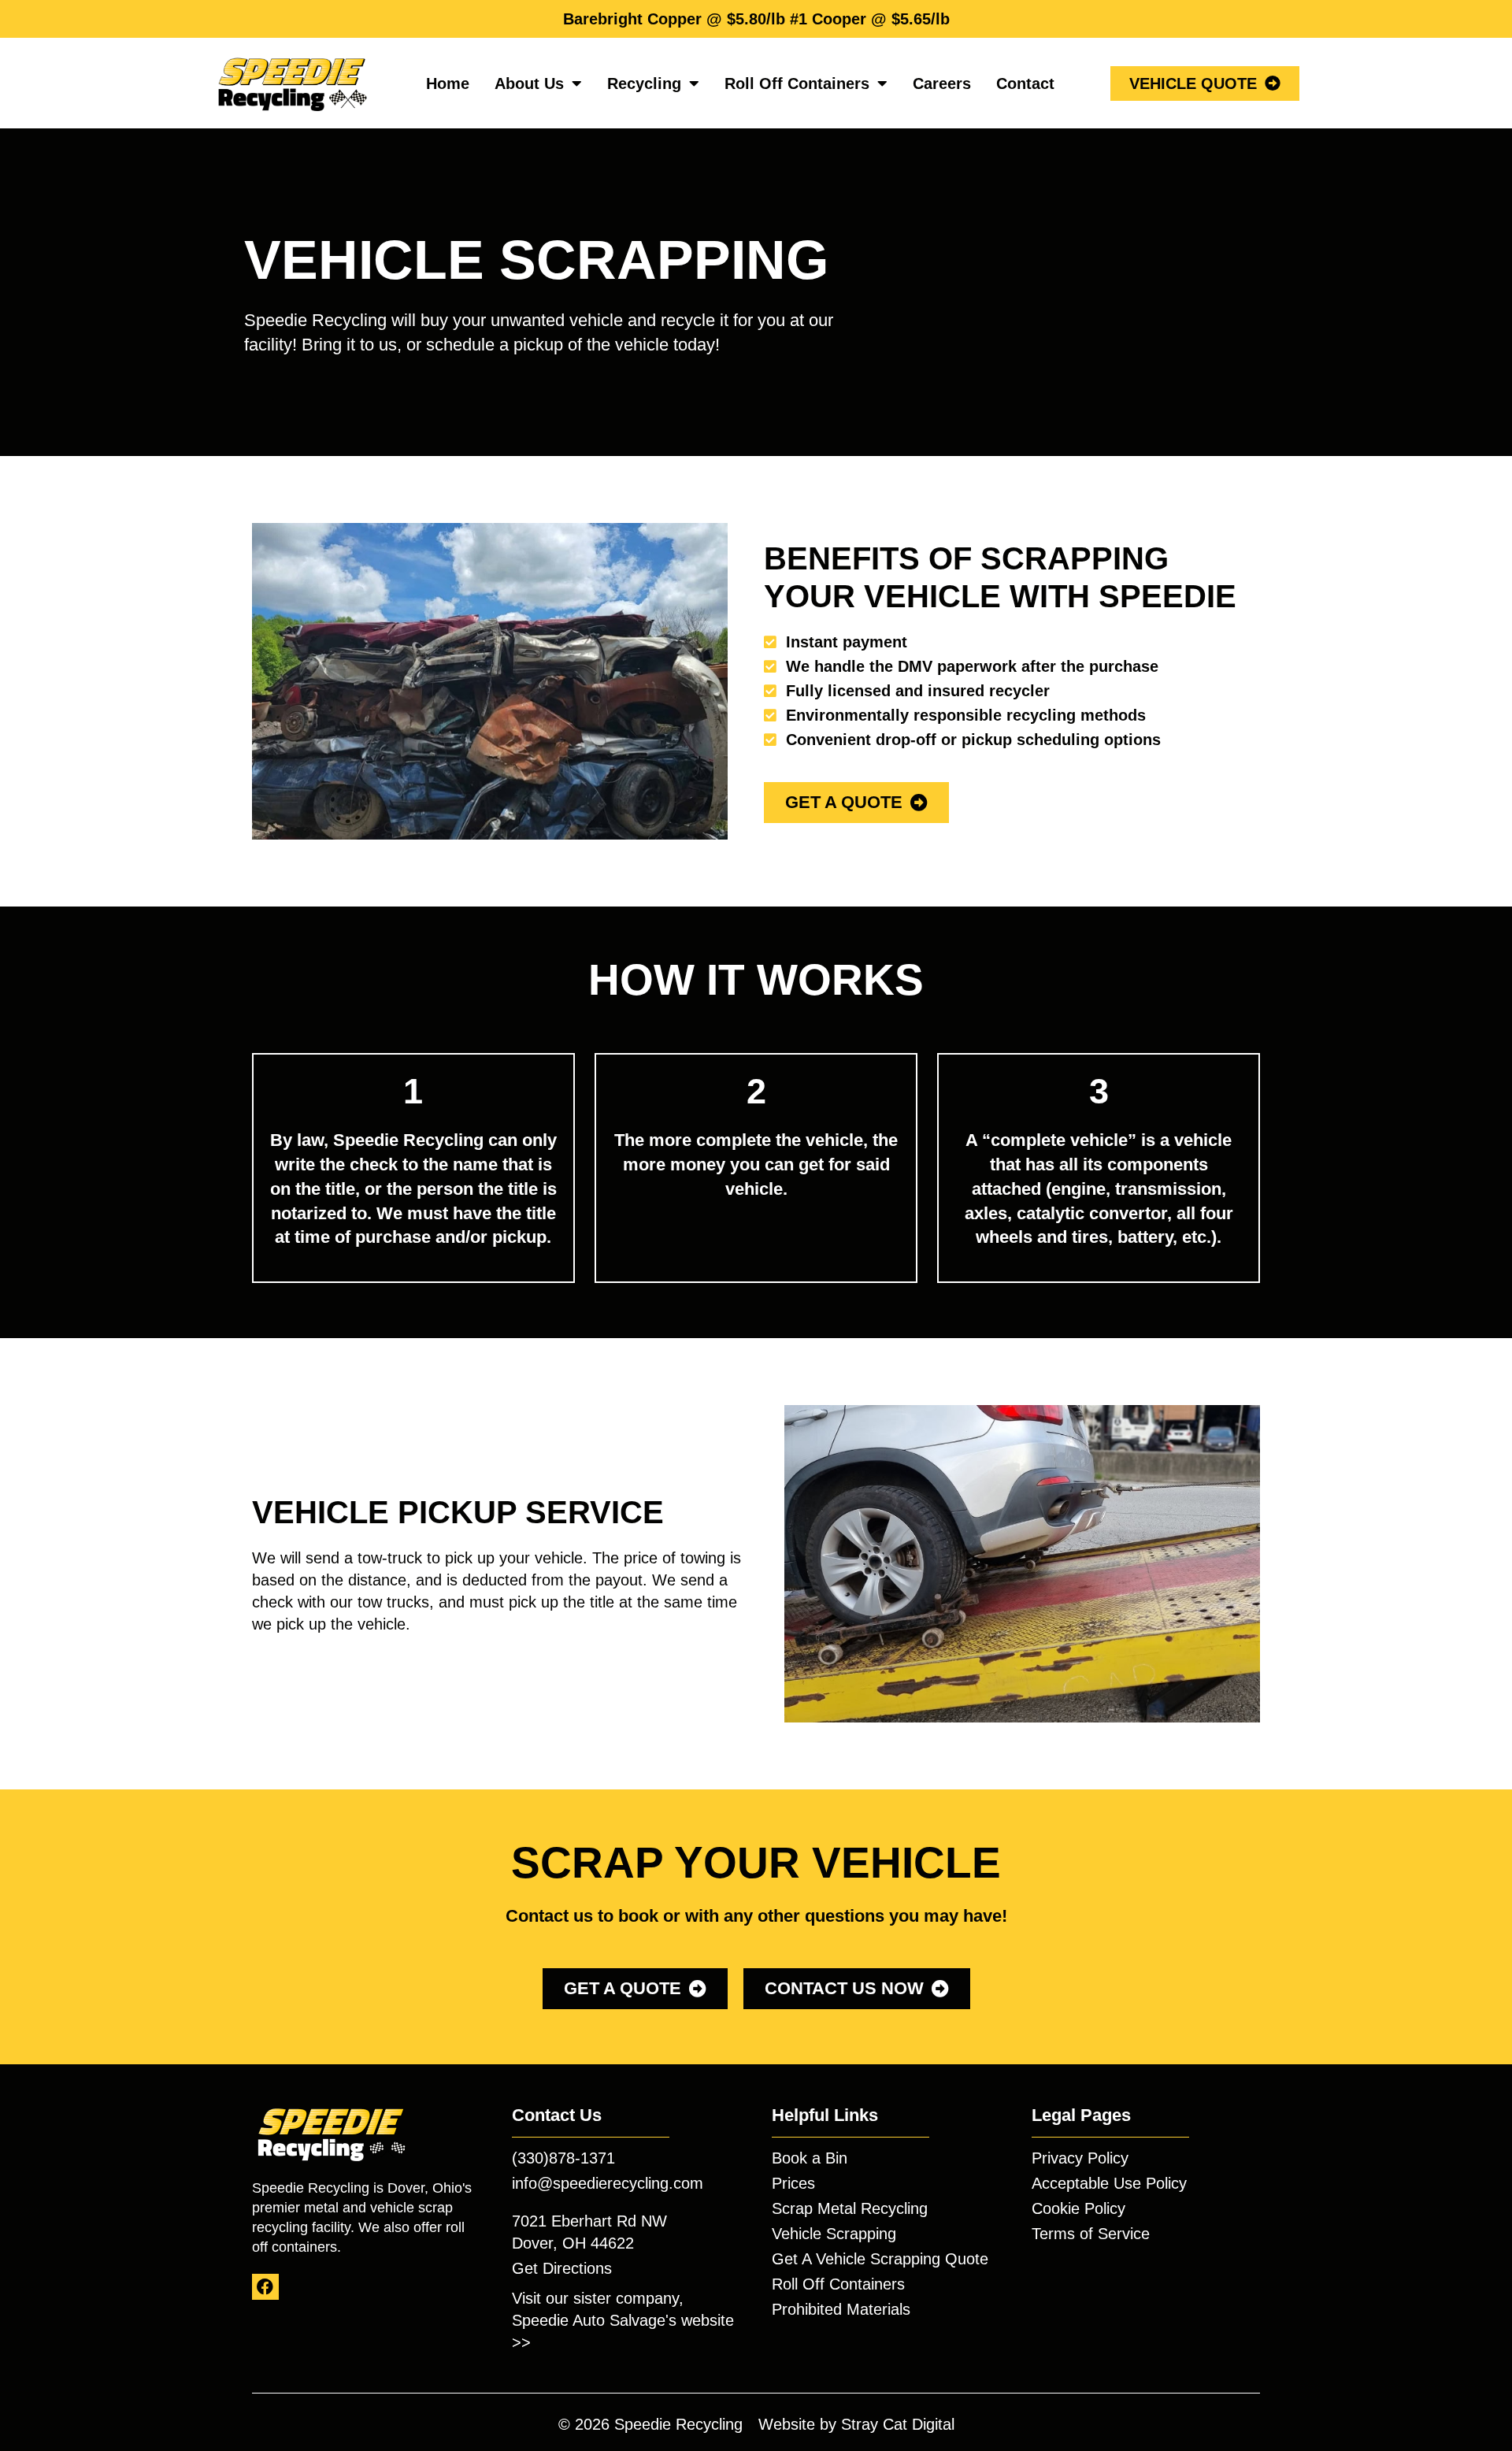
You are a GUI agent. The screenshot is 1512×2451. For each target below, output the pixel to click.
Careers (942, 83)
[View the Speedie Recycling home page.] (331, 2133)
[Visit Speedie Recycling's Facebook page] (265, 2287)
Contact (1025, 83)
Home (448, 83)
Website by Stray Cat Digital (856, 2424)
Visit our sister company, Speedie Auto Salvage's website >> (623, 2320)
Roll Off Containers (797, 83)
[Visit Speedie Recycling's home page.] (291, 83)
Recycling (644, 83)
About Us (529, 83)
